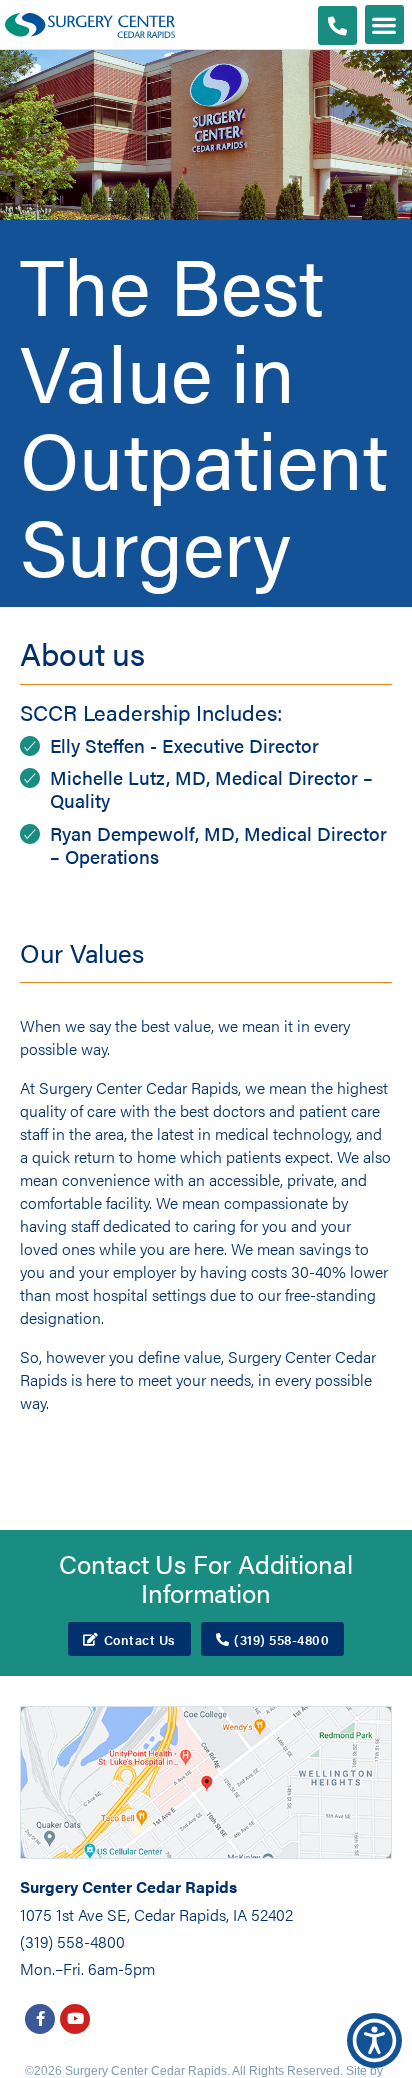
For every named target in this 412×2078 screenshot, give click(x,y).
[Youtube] (75, 2019)
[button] (384, 24)
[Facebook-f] (40, 2019)
